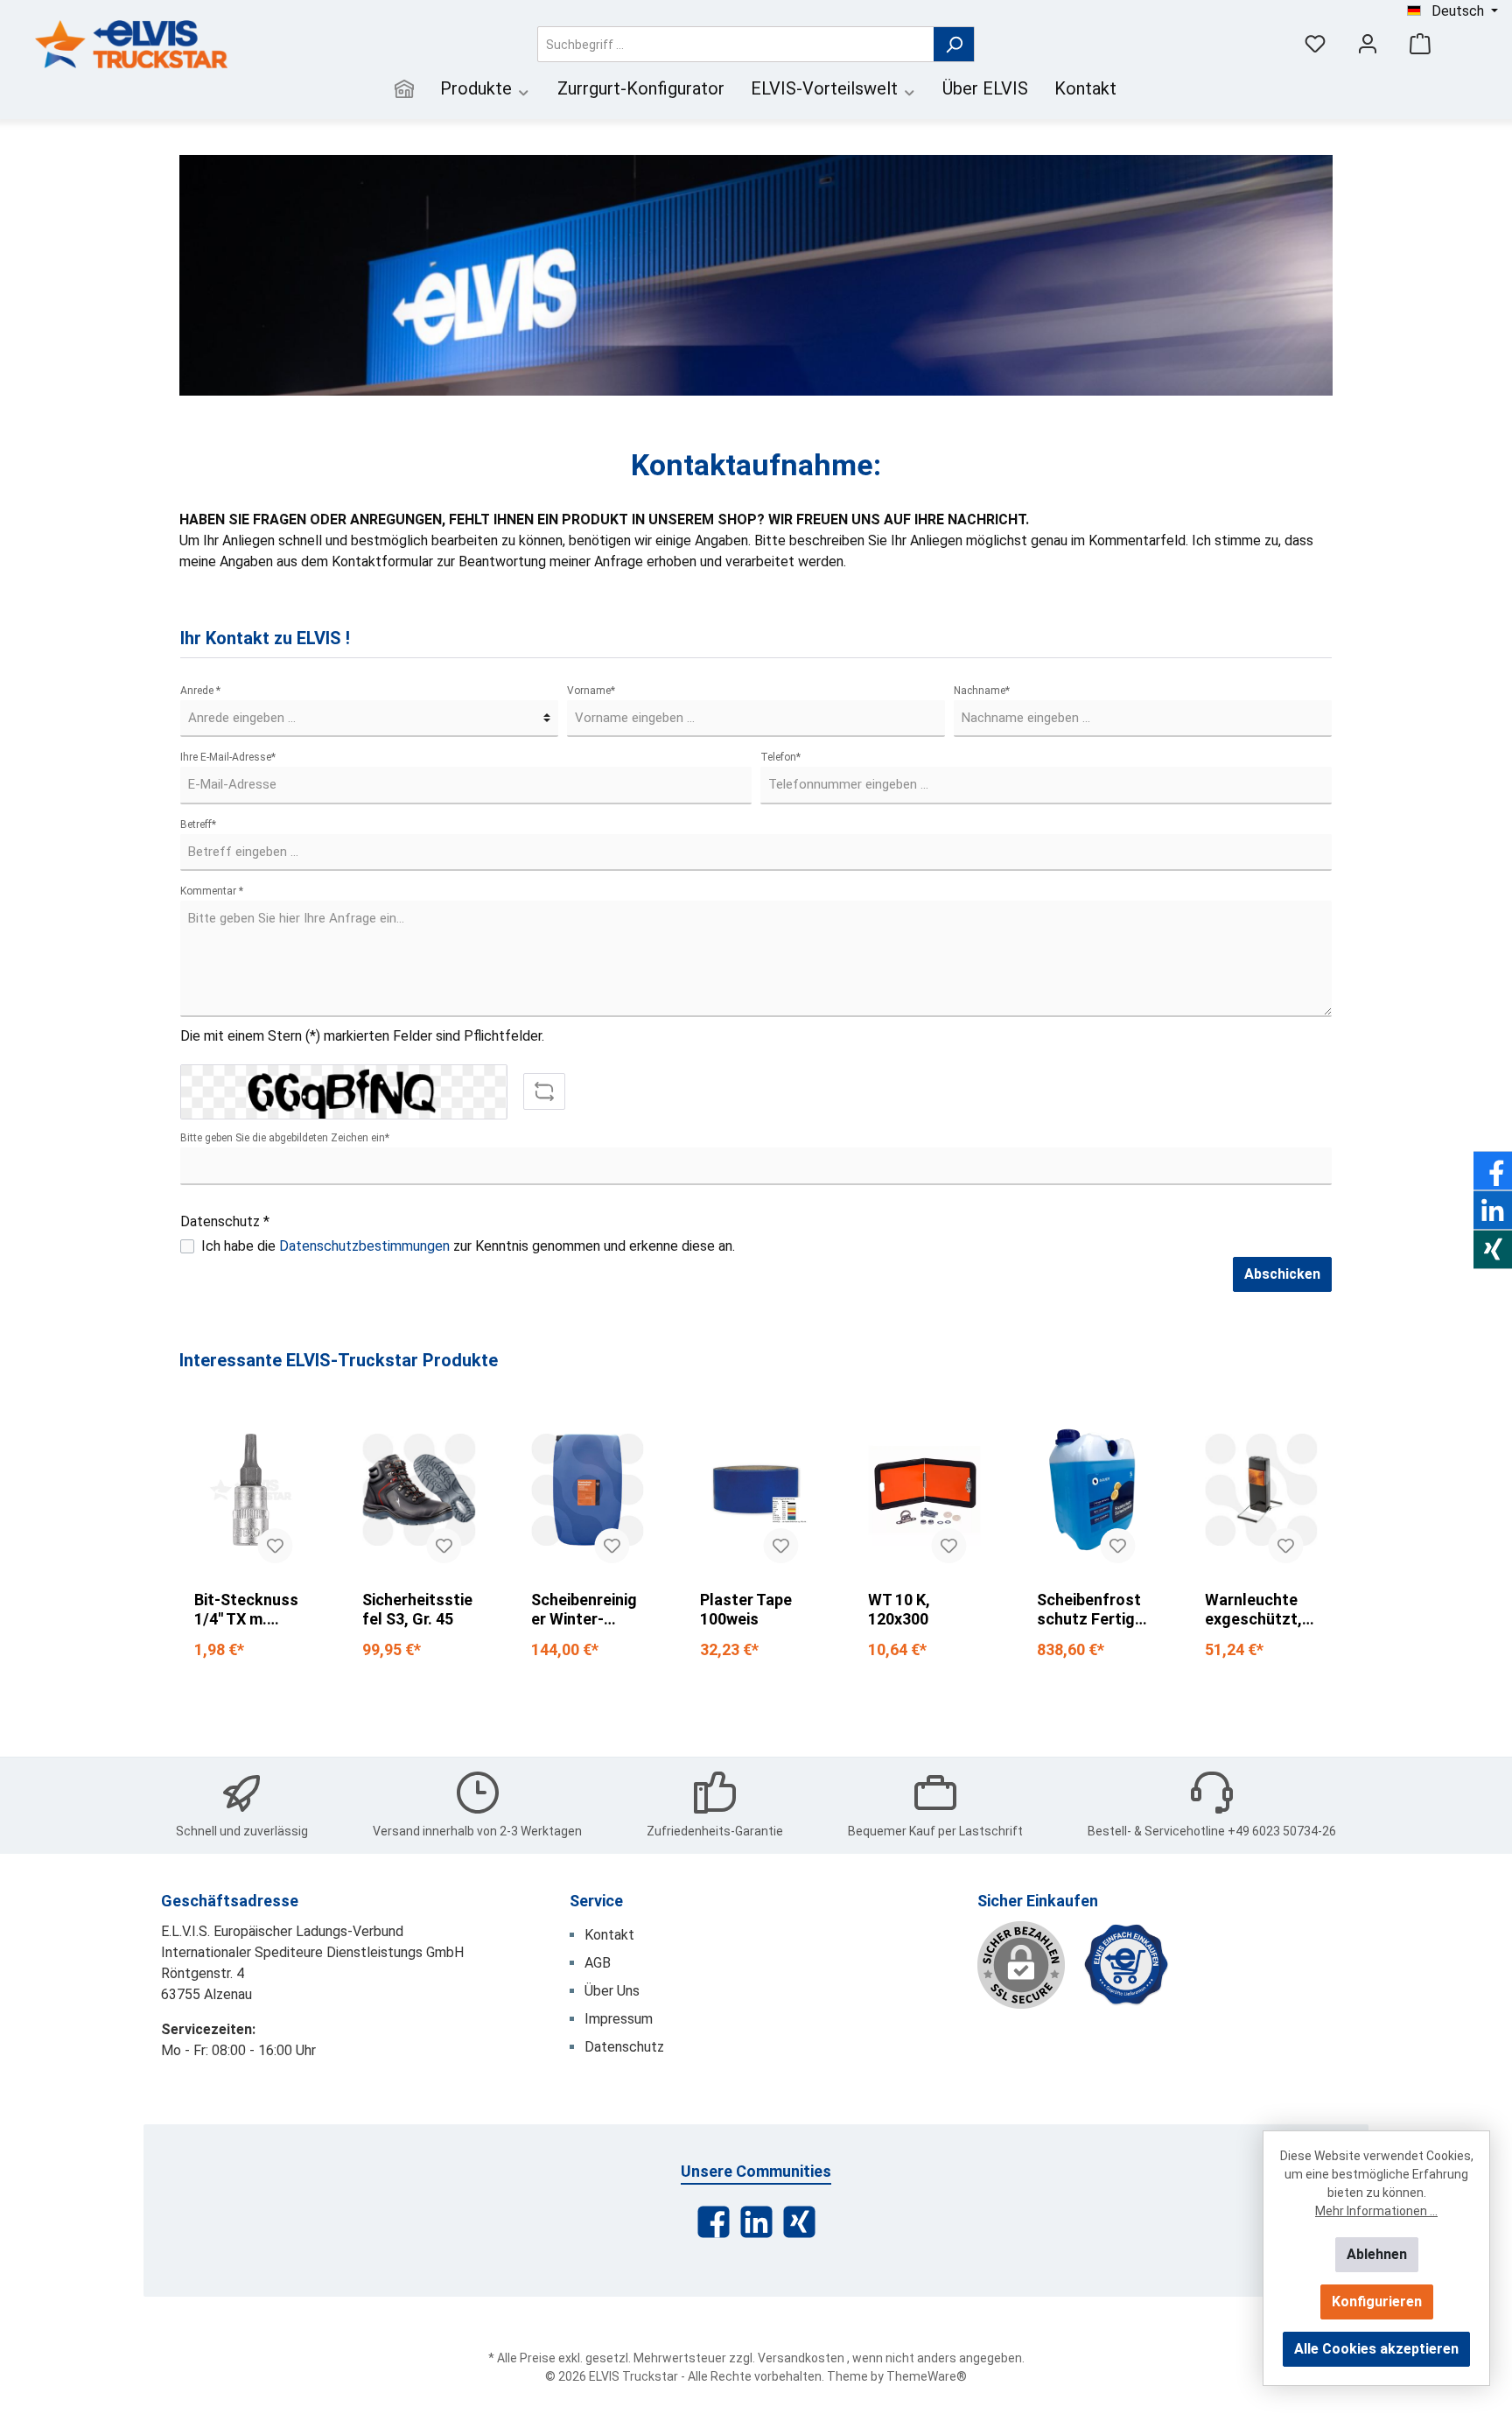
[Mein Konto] (1368, 44)
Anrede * (200, 691)
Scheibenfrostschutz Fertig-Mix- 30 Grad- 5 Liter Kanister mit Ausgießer (1092, 1610)
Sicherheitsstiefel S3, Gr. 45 (417, 1609)
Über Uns (612, 1991)
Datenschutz (624, 2047)
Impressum (619, 2019)
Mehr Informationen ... (1376, 2211)
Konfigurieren (1377, 2302)
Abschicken (1282, 1274)
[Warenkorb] (1420, 44)
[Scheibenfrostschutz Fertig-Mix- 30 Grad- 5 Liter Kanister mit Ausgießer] (1093, 1490)
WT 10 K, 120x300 (899, 1609)
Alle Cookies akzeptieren (1376, 2349)
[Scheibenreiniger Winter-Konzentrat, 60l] (588, 1490)
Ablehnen (1377, 2254)
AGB (598, 1963)
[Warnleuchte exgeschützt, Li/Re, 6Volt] (1261, 1490)
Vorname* (591, 691)
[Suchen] (954, 44)
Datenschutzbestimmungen (364, 1246)
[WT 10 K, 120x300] (924, 1490)
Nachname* (982, 691)
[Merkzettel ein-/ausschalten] (275, 1546)
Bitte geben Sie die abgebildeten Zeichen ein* (285, 1138)
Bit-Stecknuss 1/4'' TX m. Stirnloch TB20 (248, 1610)
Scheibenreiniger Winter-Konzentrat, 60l (584, 1610)
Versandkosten (801, 2358)
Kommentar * (212, 891)
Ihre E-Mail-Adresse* (228, 757)
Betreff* (198, 825)
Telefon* (780, 757)
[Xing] (799, 2222)
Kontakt (609, 1935)
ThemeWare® (927, 2376)
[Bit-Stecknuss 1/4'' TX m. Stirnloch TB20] (251, 1490)
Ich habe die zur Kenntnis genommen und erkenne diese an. (468, 1246)
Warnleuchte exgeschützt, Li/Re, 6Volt (1253, 1610)
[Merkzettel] (1315, 44)
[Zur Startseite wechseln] (131, 44)
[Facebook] (714, 2222)
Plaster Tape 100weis (746, 1609)
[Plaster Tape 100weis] (756, 1490)
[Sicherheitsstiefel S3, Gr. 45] (419, 1490)
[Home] (404, 91)
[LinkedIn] (756, 2222)
